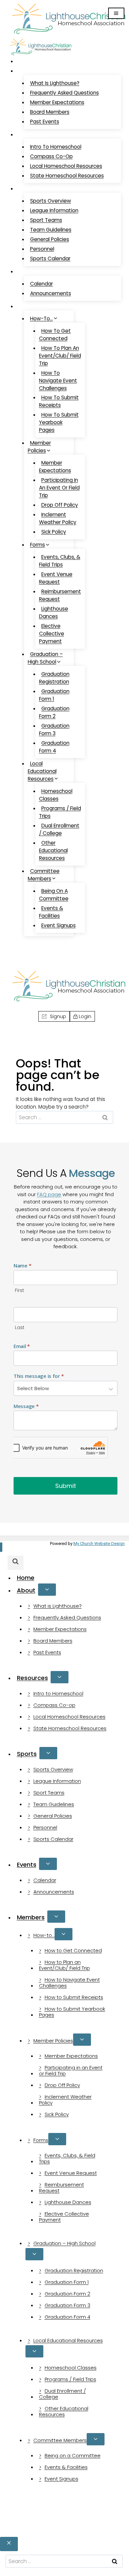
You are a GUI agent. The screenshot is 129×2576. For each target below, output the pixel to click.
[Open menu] (116, 13)
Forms (41, 2140)
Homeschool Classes (56, 795)
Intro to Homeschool (56, 147)
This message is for (39, 1376)
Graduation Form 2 (54, 712)
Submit (66, 1486)
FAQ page (49, 1194)
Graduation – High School (64, 2243)
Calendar (42, 284)
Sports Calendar (50, 258)
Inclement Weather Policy (58, 518)
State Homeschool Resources (67, 176)
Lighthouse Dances (54, 612)
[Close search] (9, 2544)
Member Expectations (57, 102)
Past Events (45, 122)
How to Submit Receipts (59, 401)
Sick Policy (54, 532)
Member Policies (53, 2041)
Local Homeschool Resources (66, 166)
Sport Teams (46, 220)
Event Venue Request (56, 578)
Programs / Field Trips (60, 812)
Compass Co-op (51, 156)
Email (22, 1346)
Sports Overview (51, 201)
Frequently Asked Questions (64, 93)
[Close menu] (1, 1547)
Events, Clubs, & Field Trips (60, 561)
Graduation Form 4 (54, 747)
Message (26, 1406)
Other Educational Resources (53, 850)
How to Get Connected (55, 335)
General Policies (50, 239)
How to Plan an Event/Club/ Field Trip (60, 356)
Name (22, 1265)
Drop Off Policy (60, 505)
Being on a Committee (54, 895)
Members (31, 1917)
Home (29, 61)
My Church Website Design (99, 1544)
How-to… (44, 1935)
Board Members (50, 112)
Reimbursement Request (60, 595)
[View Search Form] (14, 960)
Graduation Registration (54, 678)
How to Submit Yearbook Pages (59, 422)
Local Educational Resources (68, 2340)
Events (27, 1865)
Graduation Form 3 (54, 730)
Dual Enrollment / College (59, 829)
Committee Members (60, 2440)
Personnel (42, 249)
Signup (24, 949)
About (26, 1590)
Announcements (51, 293)
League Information (54, 210)
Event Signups (59, 925)
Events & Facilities (51, 912)
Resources (32, 1678)
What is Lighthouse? (55, 83)
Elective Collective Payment (52, 634)
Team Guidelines (51, 230)
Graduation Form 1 (54, 695)
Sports (27, 1754)
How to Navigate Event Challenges (58, 381)
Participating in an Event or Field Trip (59, 488)
